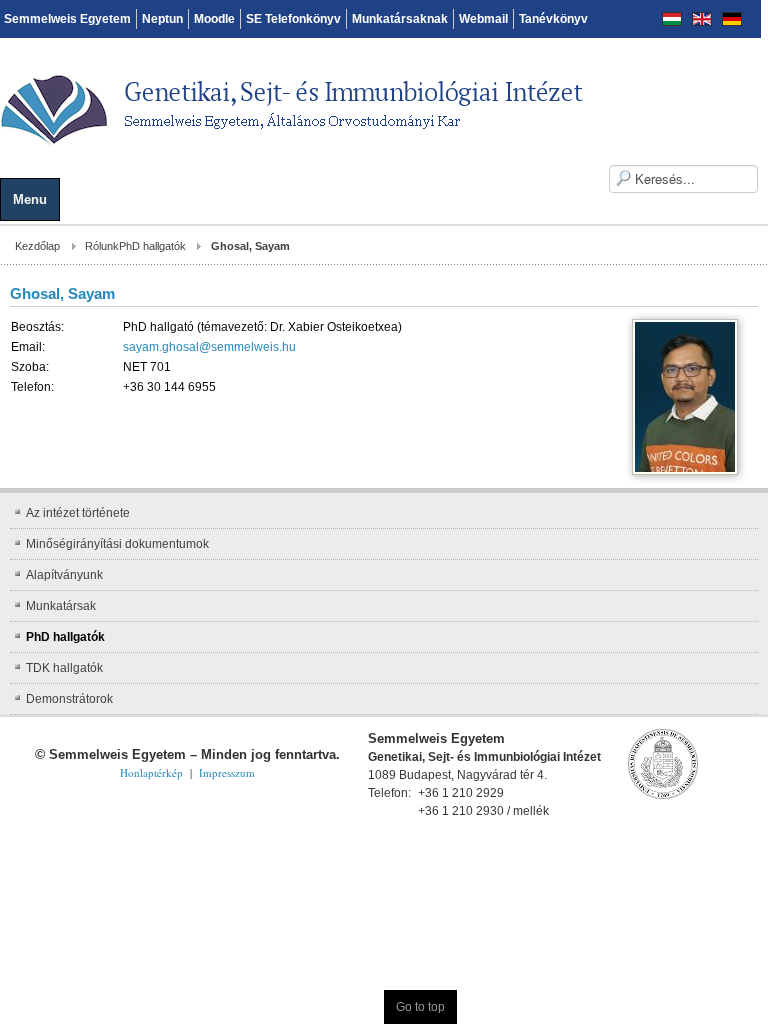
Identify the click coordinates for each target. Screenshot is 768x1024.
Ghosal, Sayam (62, 293)
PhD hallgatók (152, 246)
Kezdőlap (37, 246)
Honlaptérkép (151, 772)
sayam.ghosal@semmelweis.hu (209, 347)
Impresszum (227, 772)
